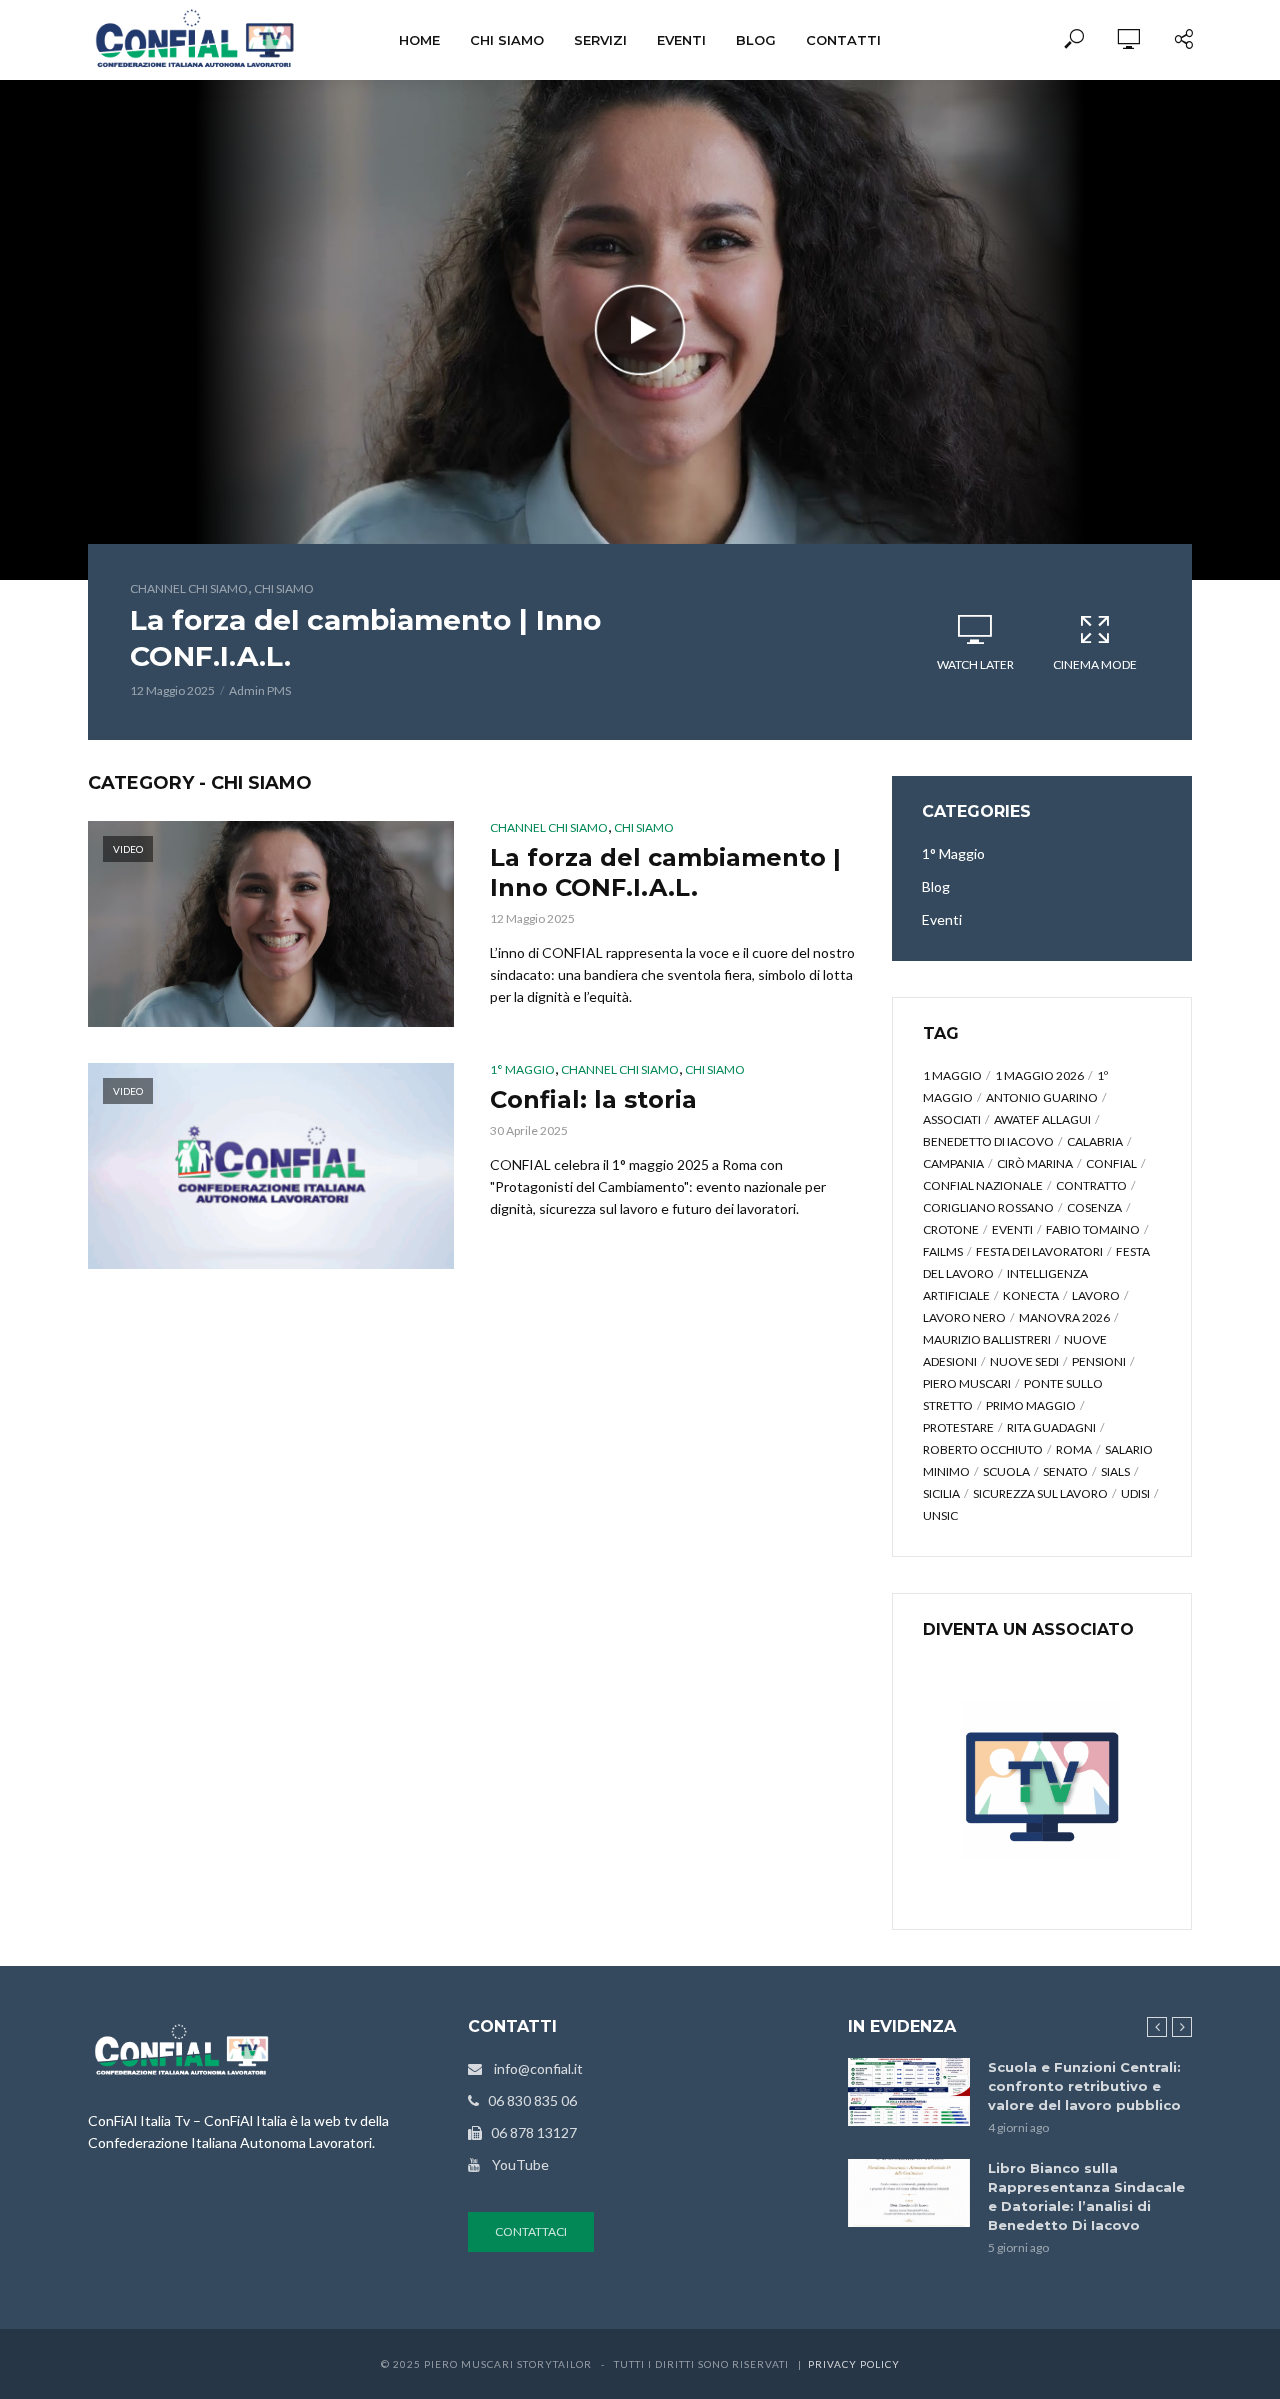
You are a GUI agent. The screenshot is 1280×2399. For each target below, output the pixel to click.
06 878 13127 (529, 2132)
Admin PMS (260, 690)
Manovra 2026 (1064, 1317)
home (419, 40)
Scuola (1006, 1471)
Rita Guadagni (1051, 1427)
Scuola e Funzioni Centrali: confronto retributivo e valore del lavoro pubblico (1084, 2086)
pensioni (1099, 1361)
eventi (1012, 1229)
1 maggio (952, 1075)
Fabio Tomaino (1093, 1229)
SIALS (1115, 1471)
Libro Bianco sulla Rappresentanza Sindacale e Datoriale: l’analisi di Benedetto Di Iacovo (1086, 2196)
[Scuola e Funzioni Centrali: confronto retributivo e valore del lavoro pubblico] (909, 2092)
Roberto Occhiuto (983, 1449)
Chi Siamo (284, 588)
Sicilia (941, 1493)
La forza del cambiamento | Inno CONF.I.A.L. (365, 638)
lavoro (1096, 1295)
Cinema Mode (1095, 664)
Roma (1074, 1449)
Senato (1065, 1471)
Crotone (951, 1229)
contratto (1091, 1185)
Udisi (1135, 1493)
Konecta (1031, 1295)
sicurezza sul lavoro (1040, 1493)
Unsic (940, 1515)
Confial (1111, 1163)
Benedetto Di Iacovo (988, 1141)
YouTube (514, 2164)
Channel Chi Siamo (189, 588)
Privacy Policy (854, 2364)
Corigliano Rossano (988, 1207)
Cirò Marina (1035, 1163)
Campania (953, 1163)
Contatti (843, 40)
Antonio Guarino (1042, 1097)
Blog (756, 40)
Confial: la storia (593, 1099)
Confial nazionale (983, 1185)
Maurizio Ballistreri (987, 1339)
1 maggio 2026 (1039, 1075)
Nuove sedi (1024, 1361)
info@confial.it (532, 2068)
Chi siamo (507, 40)
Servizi (600, 40)
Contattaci (531, 2231)
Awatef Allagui (1042, 1119)
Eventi (681, 40)
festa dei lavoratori (1039, 1251)
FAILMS (943, 1251)
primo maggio (1031, 1405)
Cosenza (1094, 1207)
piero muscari (967, 1383)
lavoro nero (964, 1317)
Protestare (958, 1427)
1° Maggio (522, 1069)
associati (952, 1119)
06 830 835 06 (528, 2100)
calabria (1095, 1141)
